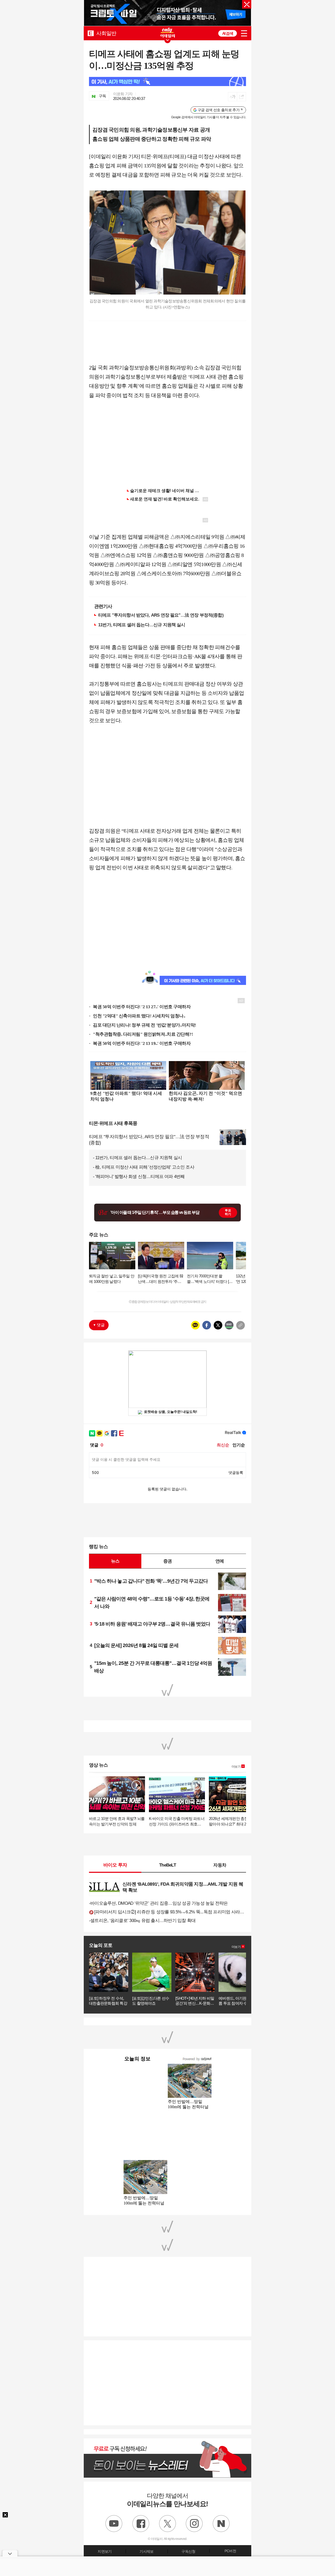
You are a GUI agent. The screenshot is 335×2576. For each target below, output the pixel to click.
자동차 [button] (220, 1865)
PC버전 (230, 2551)
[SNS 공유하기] (241, 97)
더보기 (236, 1767)
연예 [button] (220, 1561)
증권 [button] (167, 1561)
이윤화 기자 (123, 94)
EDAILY (91, 33)
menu (244, 33)
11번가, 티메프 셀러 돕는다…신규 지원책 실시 (142, 625)
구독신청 (188, 2551)
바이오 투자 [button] (115, 1865)
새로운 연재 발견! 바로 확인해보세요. (165, 499)
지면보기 (105, 2551)
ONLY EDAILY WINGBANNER (167, 33)
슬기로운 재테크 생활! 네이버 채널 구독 (167, 491)
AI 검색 (228, 33)
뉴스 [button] (115, 1561)
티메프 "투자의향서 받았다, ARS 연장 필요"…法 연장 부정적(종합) (161, 615)
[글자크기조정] (233, 97)
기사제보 (146, 2551)
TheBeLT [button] (167, 1865)
